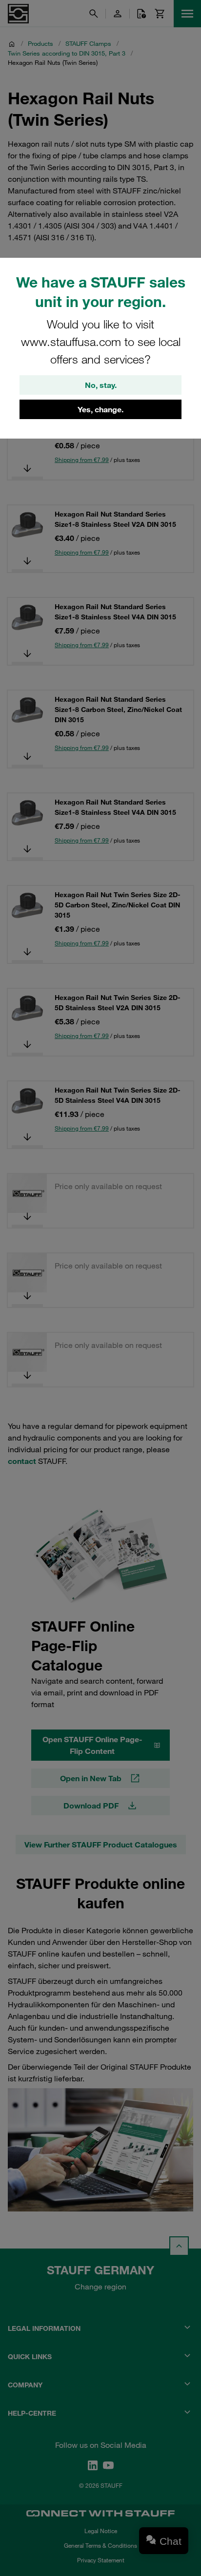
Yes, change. (100, 409)
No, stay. (101, 385)
